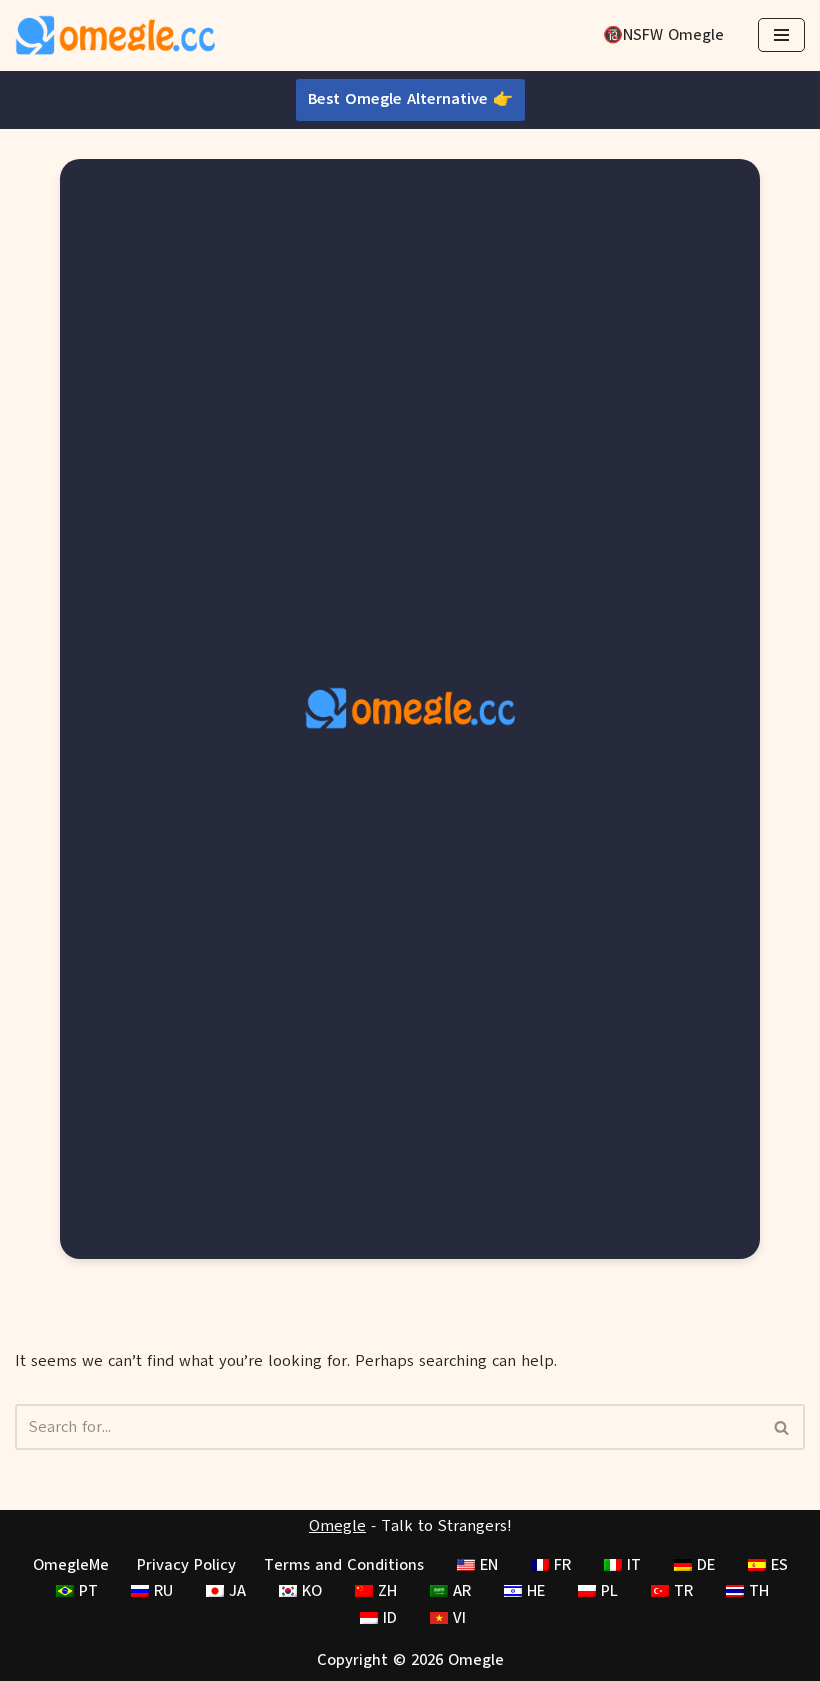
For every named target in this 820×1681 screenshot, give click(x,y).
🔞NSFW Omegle (663, 35)
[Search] (782, 1427)
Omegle (337, 1526)
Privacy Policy (186, 1565)
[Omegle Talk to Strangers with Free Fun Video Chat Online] (115, 35)
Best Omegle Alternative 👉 (410, 99)
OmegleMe (71, 1565)
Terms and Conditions (344, 1565)
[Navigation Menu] (781, 35)
